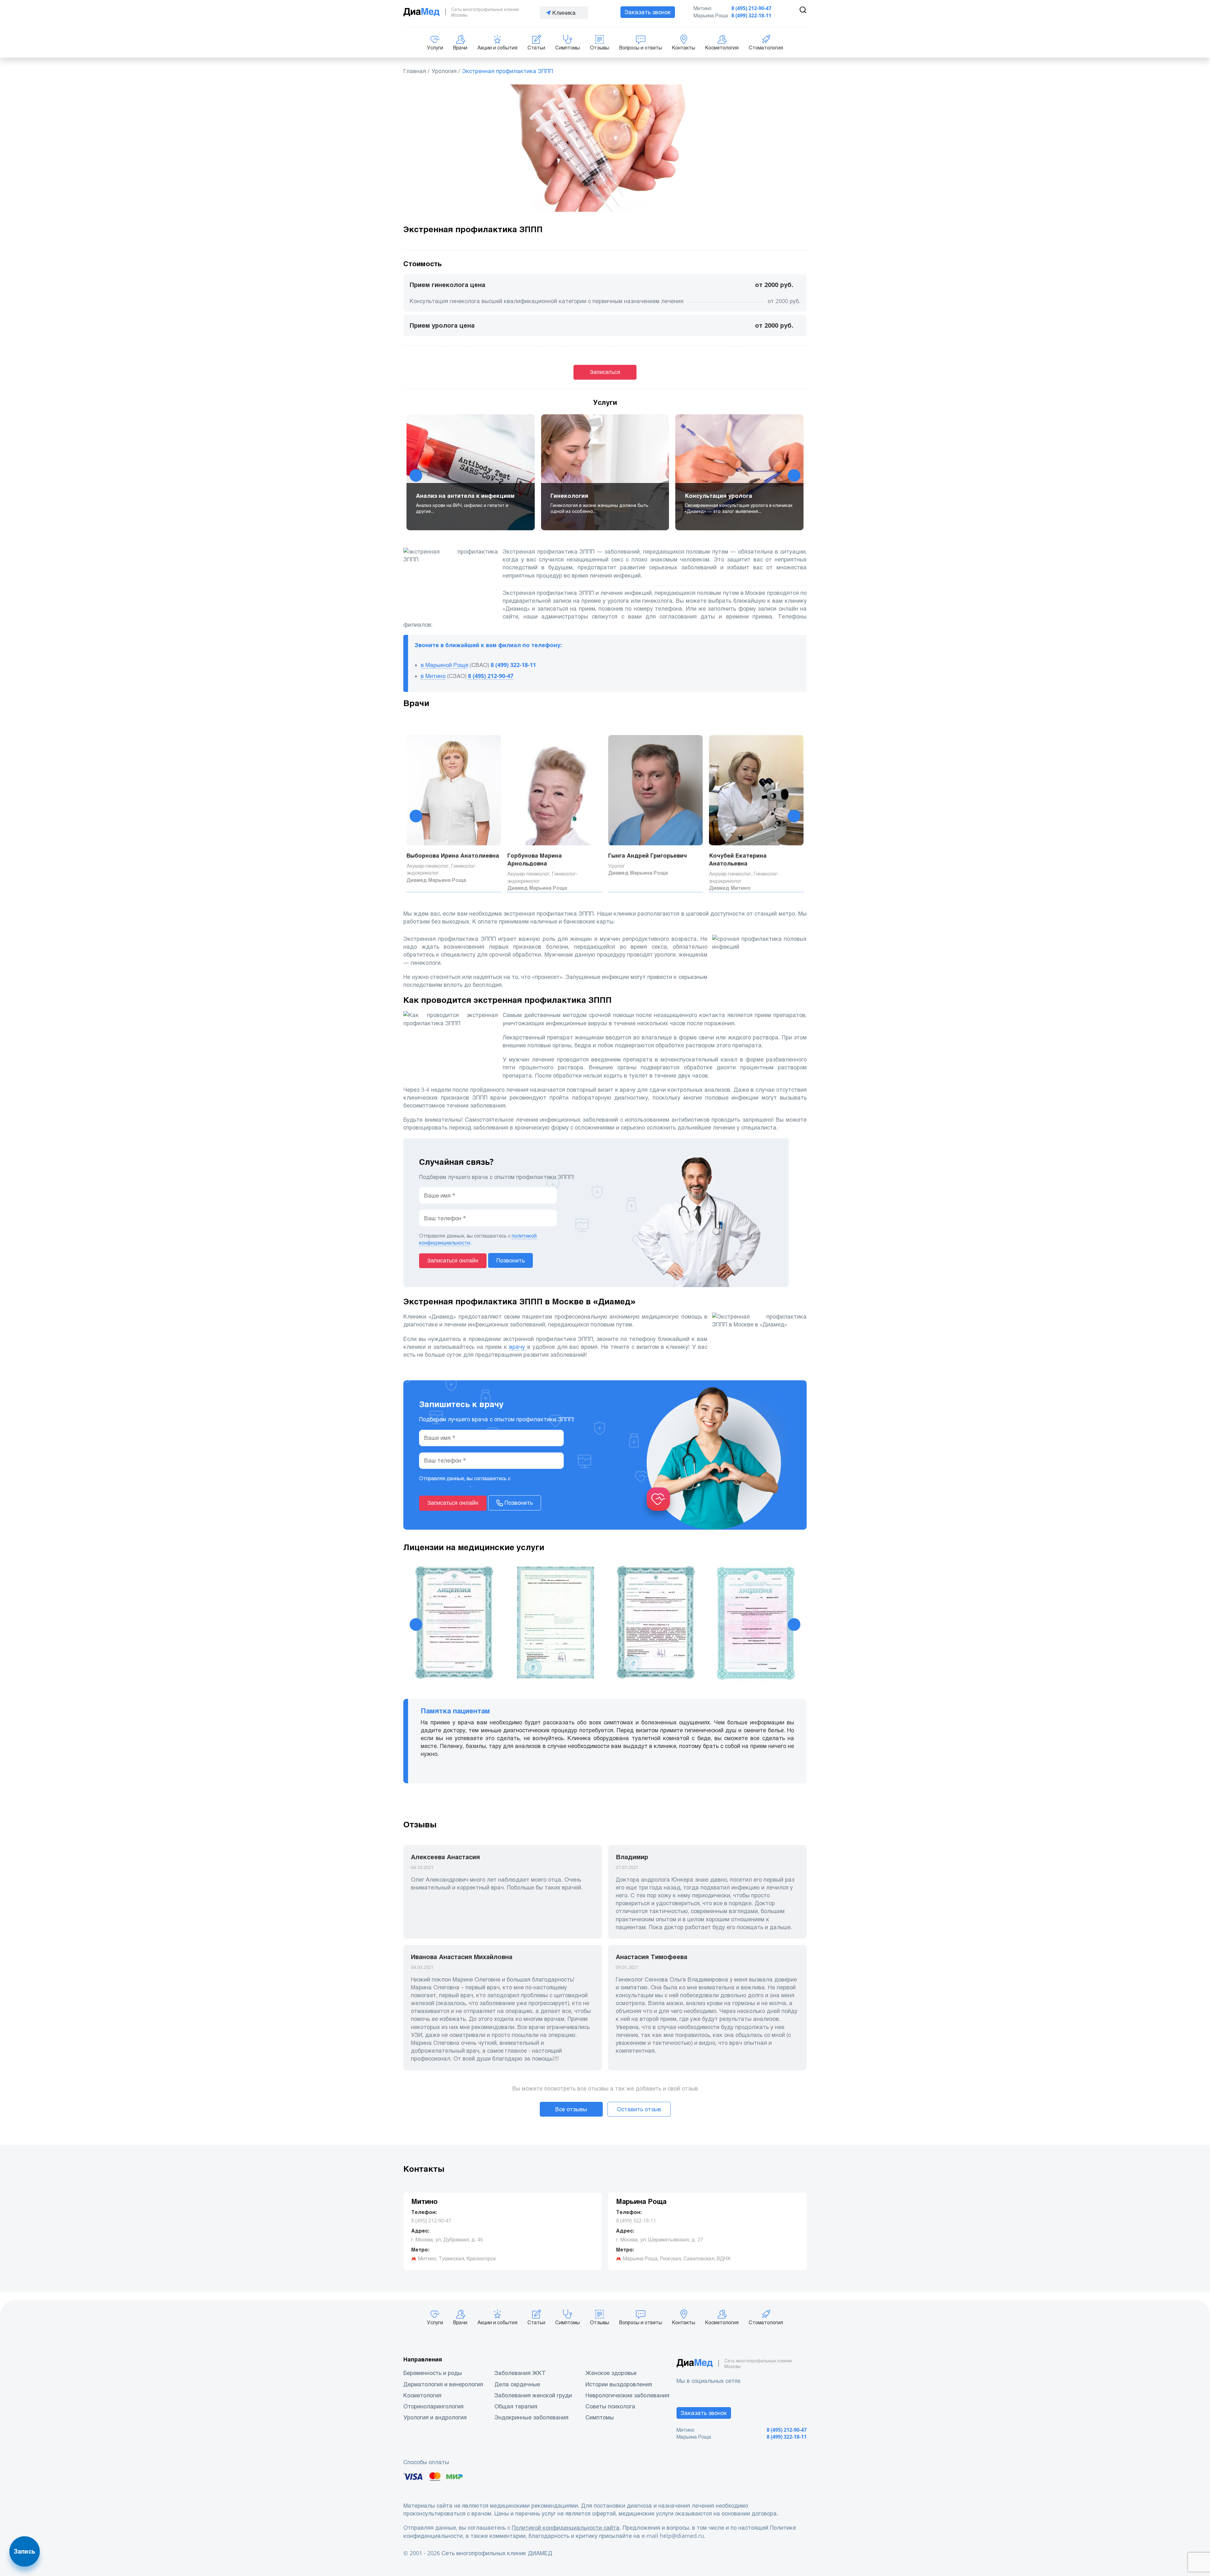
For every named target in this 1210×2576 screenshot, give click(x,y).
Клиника (564, 13)
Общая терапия (516, 2406)
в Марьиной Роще (444, 665)
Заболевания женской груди (533, 2395)
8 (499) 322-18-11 (751, 16)
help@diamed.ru (682, 2536)
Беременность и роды (433, 2373)
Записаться (605, 372)
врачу (518, 1347)
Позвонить (510, 1260)
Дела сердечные (517, 2384)
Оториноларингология (433, 2406)
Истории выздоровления (619, 2384)
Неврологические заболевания (627, 2395)
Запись (25, 2551)
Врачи (460, 48)
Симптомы (568, 48)
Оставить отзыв (639, 2109)
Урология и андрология (435, 2417)
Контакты (684, 48)
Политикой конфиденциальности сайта (566, 2528)
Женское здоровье (611, 2373)
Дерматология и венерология (443, 2384)
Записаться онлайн (453, 1261)
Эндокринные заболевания (531, 2417)
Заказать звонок (648, 12)
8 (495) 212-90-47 (751, 8)
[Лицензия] (454, 1625)
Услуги (435, 48)
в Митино (433, 676)
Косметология (722, 48)
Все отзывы (571, 2109)
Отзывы (599, 48)
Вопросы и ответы (641, 48)
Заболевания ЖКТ (520, 2373)
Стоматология (766, 48)
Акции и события (497, 48)
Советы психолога (610, 2406)
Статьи (536, 48)
